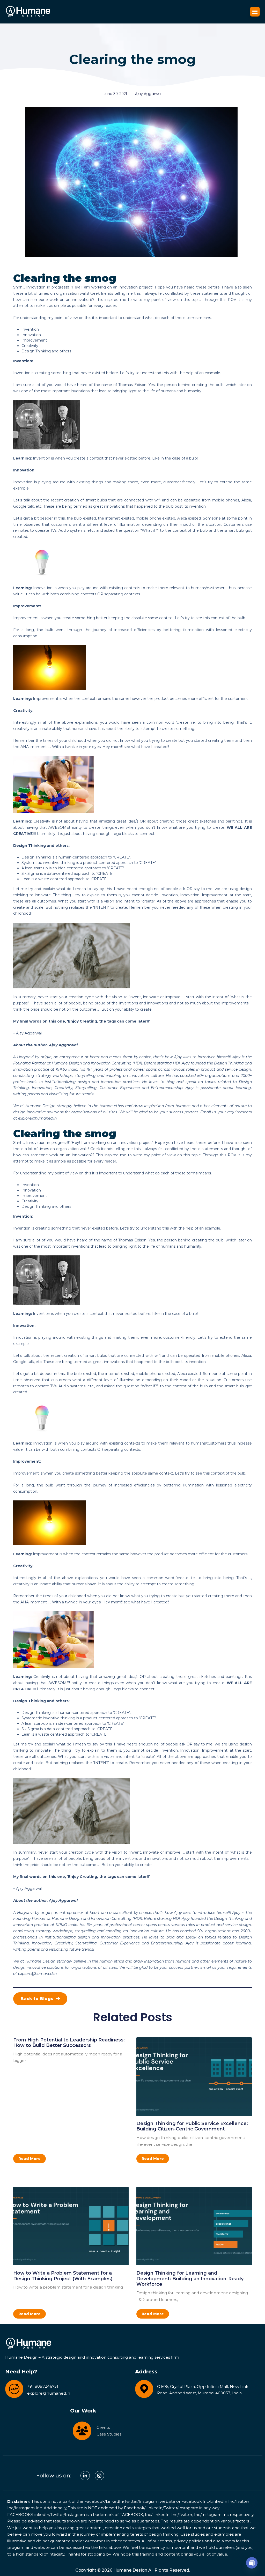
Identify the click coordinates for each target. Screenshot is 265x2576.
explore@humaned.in (37, 1118)
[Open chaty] (252, 2563)
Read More (30, 2159)
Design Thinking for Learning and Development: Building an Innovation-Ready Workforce (190, 2279)
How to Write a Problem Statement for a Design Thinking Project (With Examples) (63, 2276)
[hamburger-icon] (255, 12)
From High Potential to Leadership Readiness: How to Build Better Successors (69, 2043)
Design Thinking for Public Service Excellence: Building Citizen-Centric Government (192, 2126)
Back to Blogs (37, 1999)
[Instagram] (99, 2476)
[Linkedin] (85, 2476)
